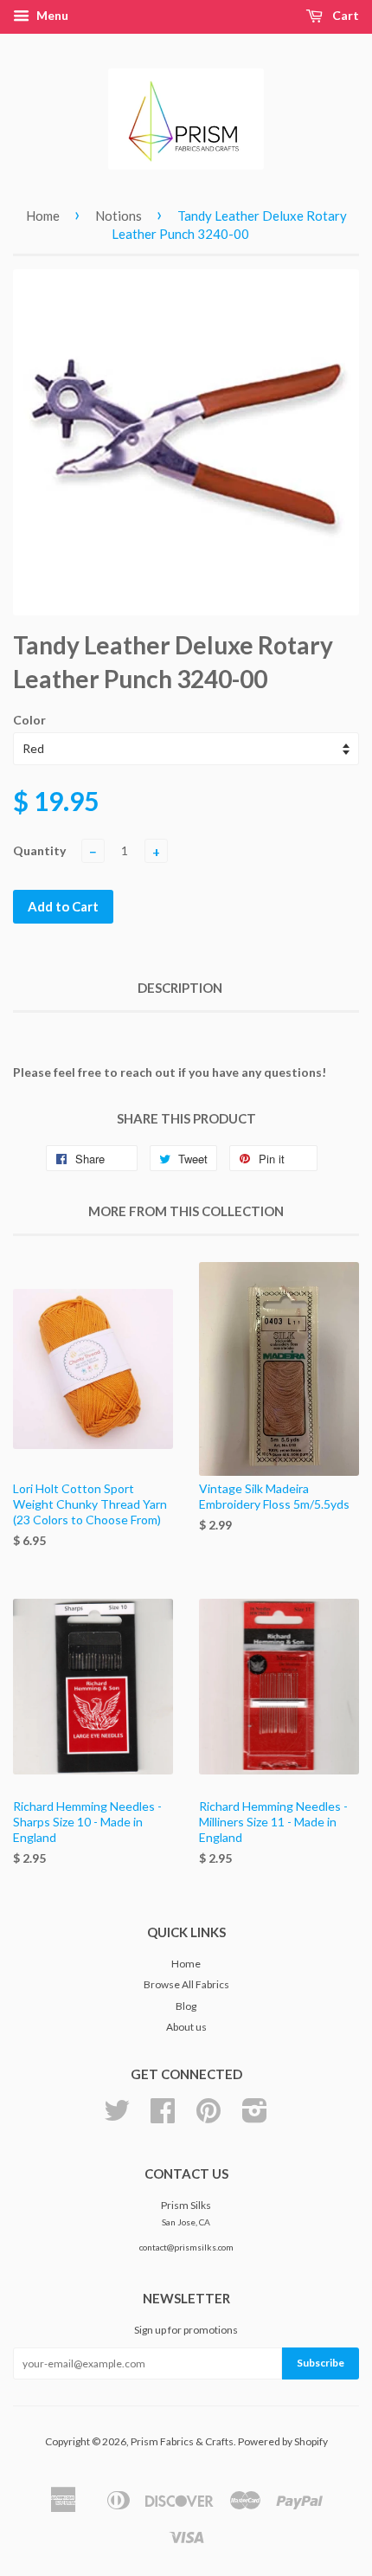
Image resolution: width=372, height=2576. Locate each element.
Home (43, 216)
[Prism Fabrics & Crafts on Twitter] (117, 2117)
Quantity (39, 850)
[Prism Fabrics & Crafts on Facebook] (163, 2117)
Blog (186, 2006)
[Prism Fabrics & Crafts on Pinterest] (208, 2117)
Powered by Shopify (283, 2441)
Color (29, 720)
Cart (344, 15)
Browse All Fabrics (186, 1984)
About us (186, 2027)
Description (180, 988)
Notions (119, 216)
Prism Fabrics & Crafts (182, 2441)
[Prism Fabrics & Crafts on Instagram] (255, 2117)
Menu (51, 15)
